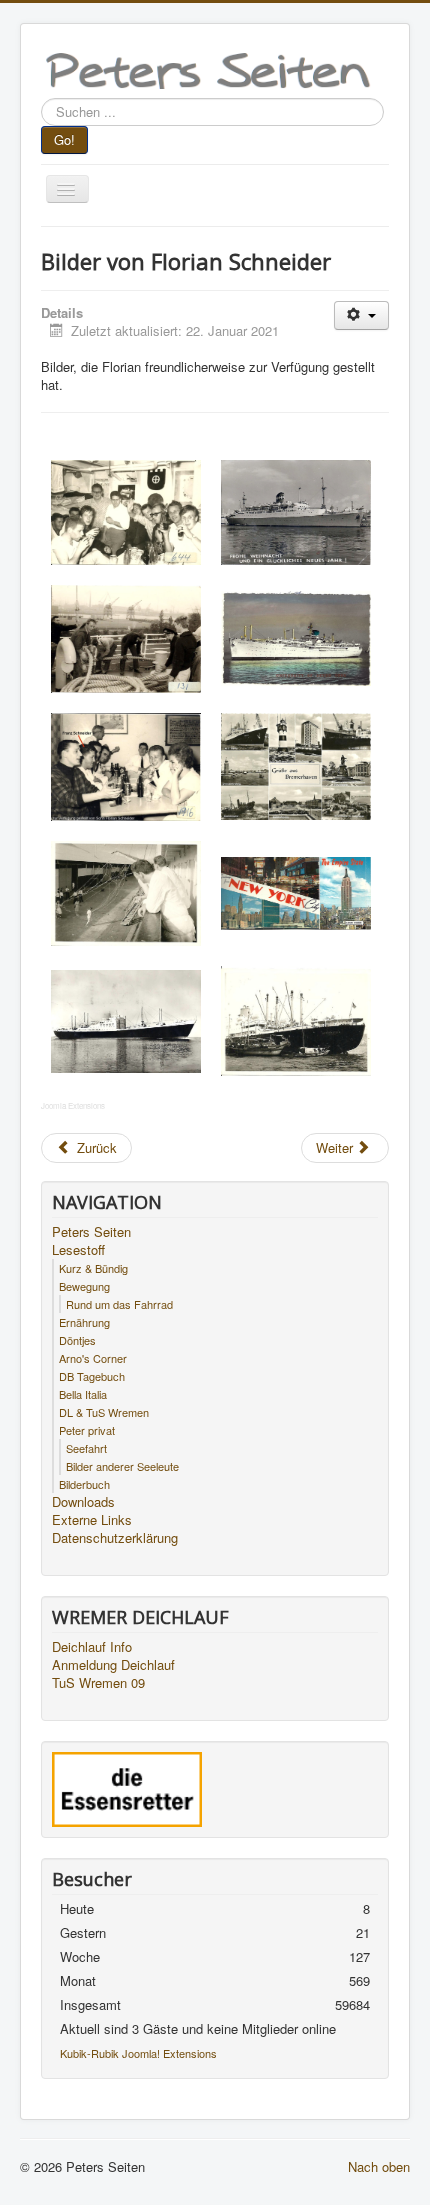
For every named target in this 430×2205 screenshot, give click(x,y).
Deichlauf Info (92, 1647)
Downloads (83, 1502)
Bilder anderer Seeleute (122, 1466)
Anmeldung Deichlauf (113, 1665)
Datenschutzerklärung (115, 1538)
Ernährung (84, 1322)
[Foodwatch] (127, 1787)
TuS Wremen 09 (98, 1683)
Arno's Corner (93, 1358)
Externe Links (92, 1520)
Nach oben (379, 2166)
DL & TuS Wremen (104, 1412)
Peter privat (87, 1430)
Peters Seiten (91, 1232)
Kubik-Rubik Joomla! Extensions (138, 2053)
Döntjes (77, 1340)
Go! (64, 139)
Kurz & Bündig (93, 1268)
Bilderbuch (84, 1484)
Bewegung (84, 1286)
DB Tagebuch (92, 1376)
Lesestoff (78, 1250)
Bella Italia (83, 1394)
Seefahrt (86, 1448)
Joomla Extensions (73, 1105)
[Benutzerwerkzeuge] (361, 315)
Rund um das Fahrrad (119, 1304)
